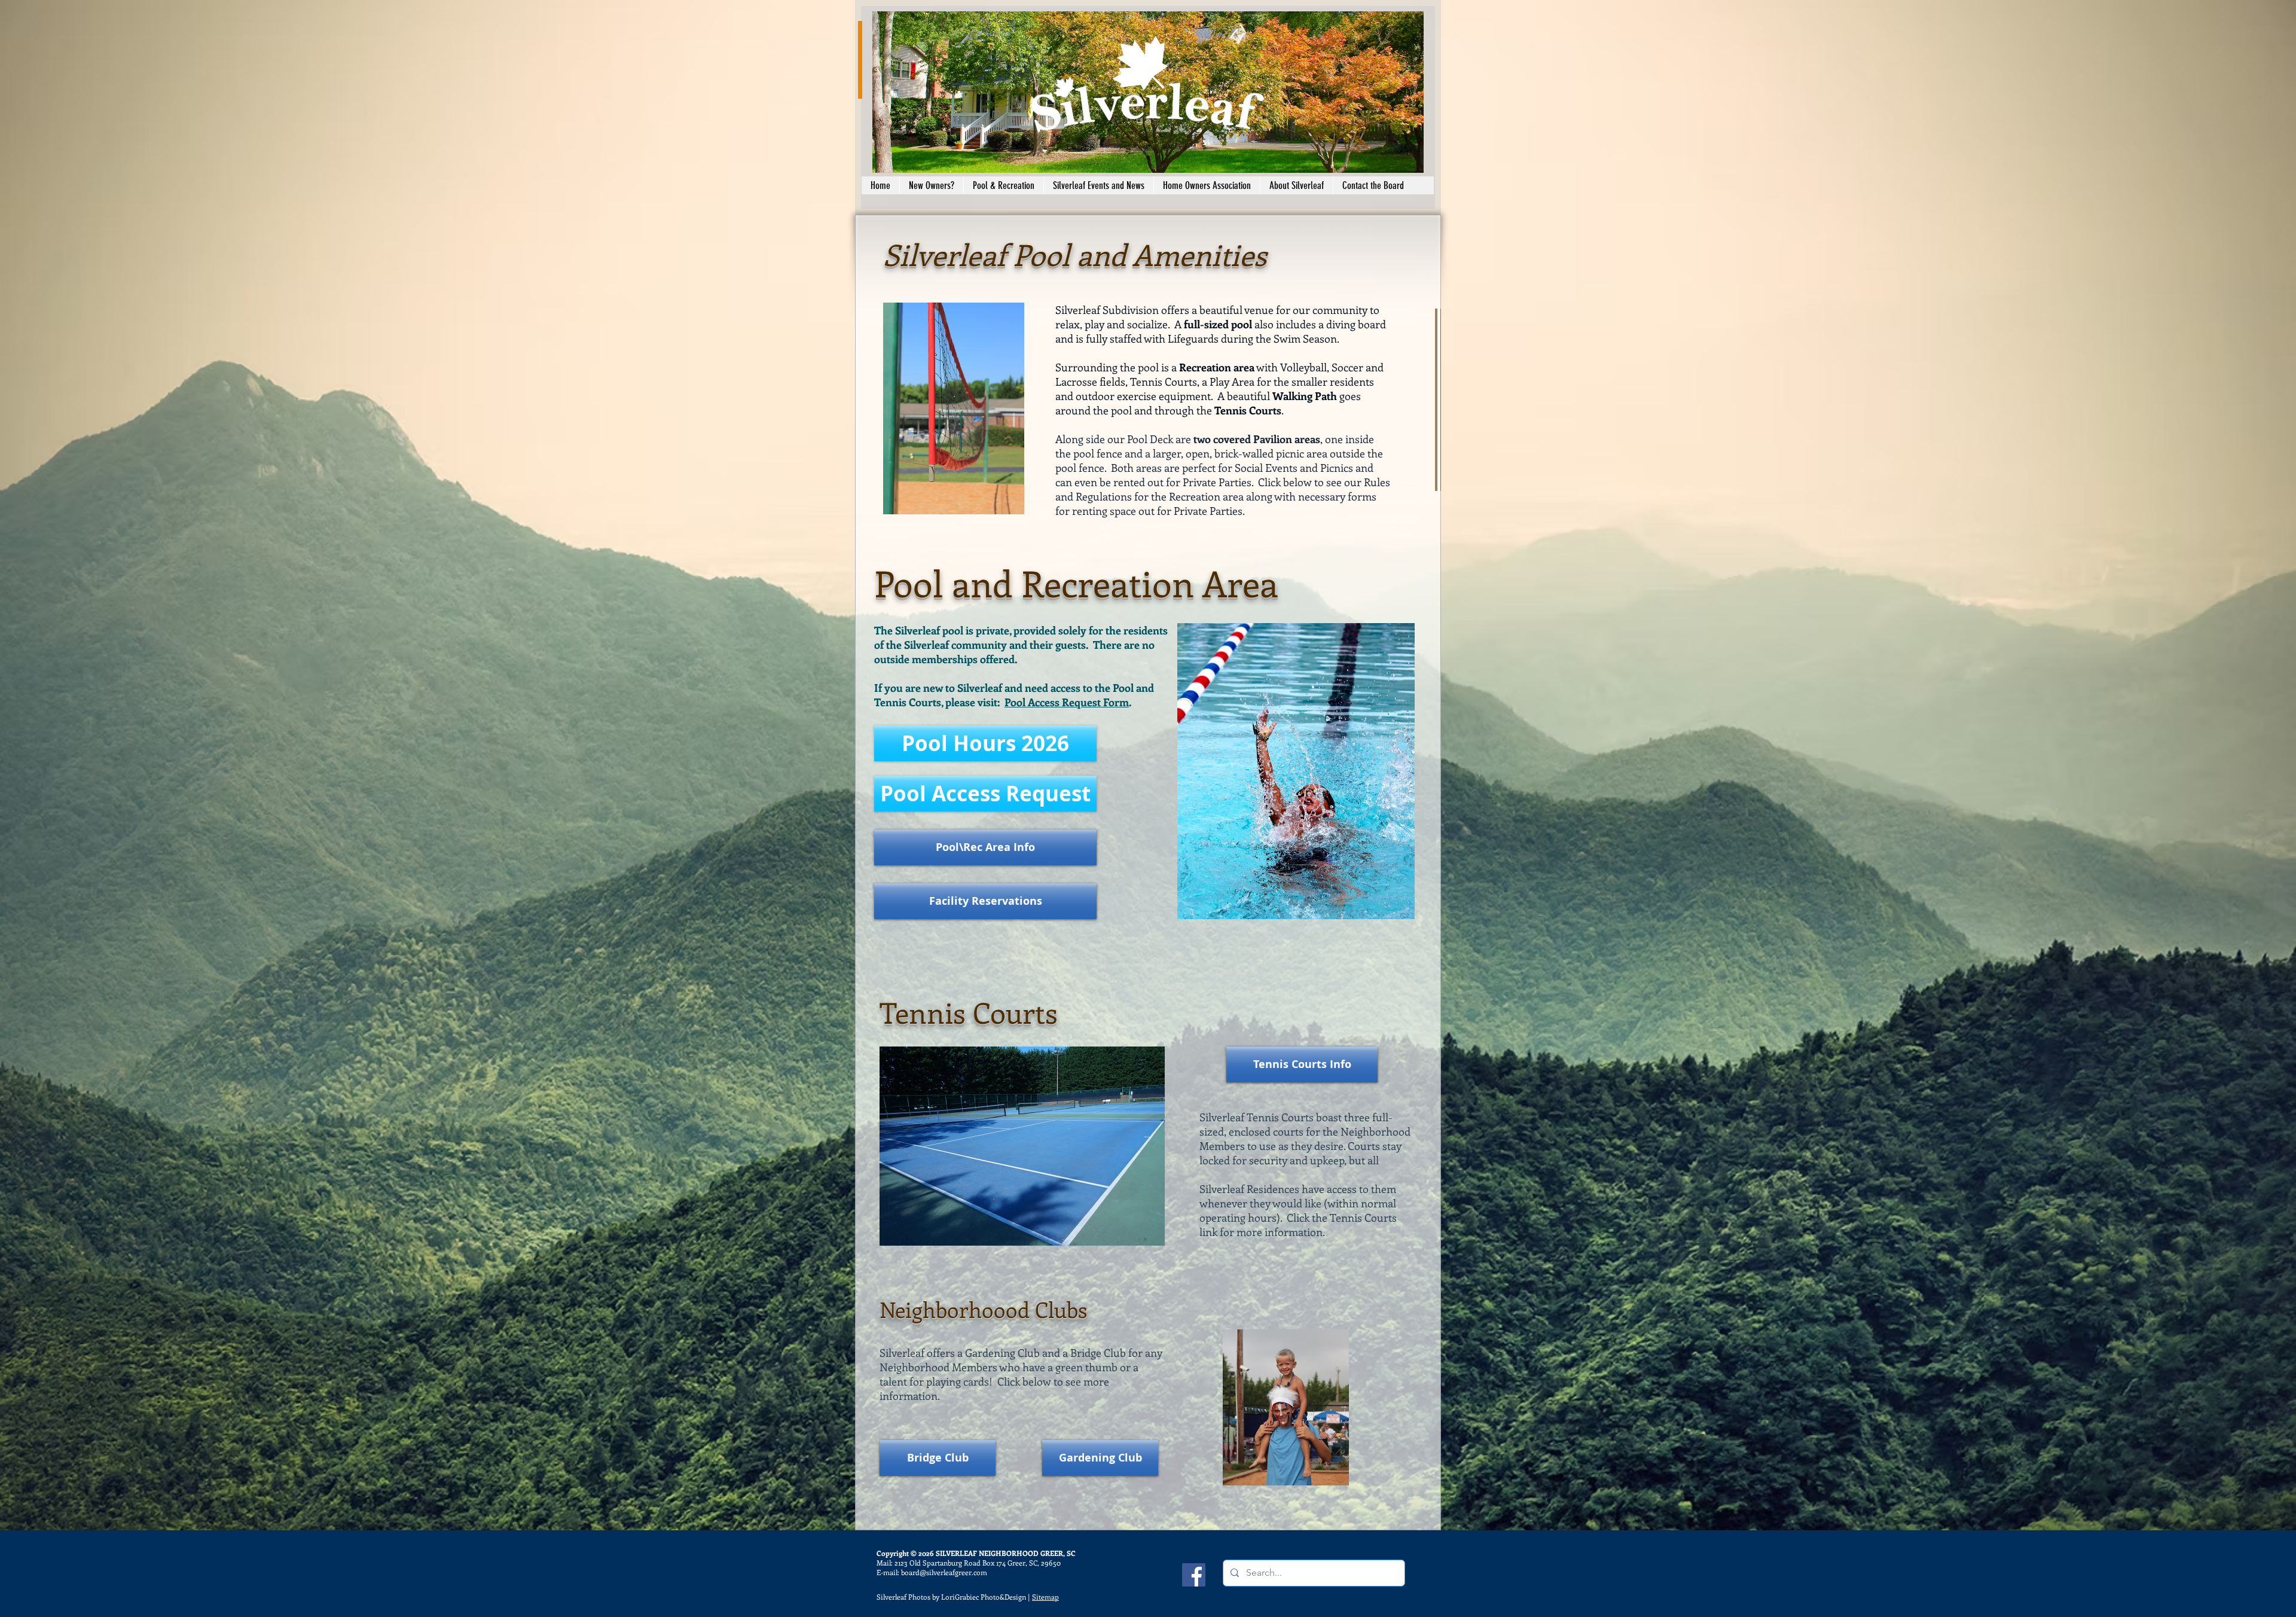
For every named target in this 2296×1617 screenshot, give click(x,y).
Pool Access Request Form (1067, 702)
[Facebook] (1194, 1575)
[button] (931, 185)
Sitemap (1045, 1597)
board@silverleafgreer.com (944, 1572)
